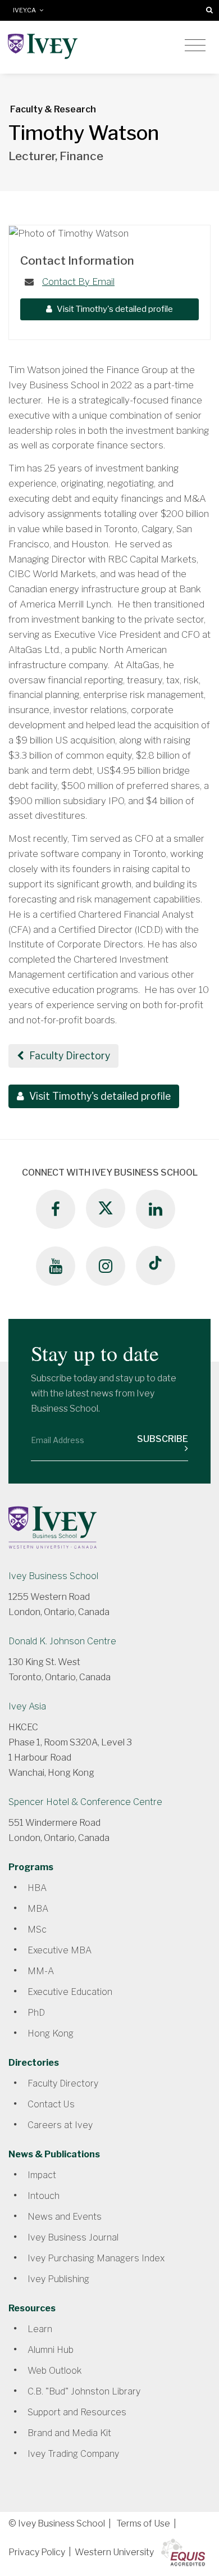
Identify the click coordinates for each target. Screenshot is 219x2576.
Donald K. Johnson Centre (62, 1641)
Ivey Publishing (58, 2279)
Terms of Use (143, 2523)
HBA (37, 1888)
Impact (42, 2175)
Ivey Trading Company (73, 2454)
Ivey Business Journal (73, 2237)
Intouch (44, 2196)
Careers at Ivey (60, 2125)
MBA (38, 1909)
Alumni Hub (51, 2350)
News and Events (65, 2217)
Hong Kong (51, 2033)
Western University (114, 2552)
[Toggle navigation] (195, 46)
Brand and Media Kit (69, 2433)
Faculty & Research (53, 109)
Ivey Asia (27, 1706)
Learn (40, 2329)
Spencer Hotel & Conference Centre (85, 1802)
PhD (36, 2013)
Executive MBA (60, 1950)
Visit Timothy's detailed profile (114, 309)
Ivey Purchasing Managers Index (96, 2258)
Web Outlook (54, 2371)
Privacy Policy (37, 2552)
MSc (37, 1929)
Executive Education (70, 1992)
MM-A (41, 1971)
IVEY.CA (26, 10)
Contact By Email (78, 282)
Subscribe (163, 1439)
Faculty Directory (69, 1056)
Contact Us (51, 2104)
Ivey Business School (53, 1576)
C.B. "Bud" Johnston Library (84, 2391)
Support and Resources (77, 2412)
